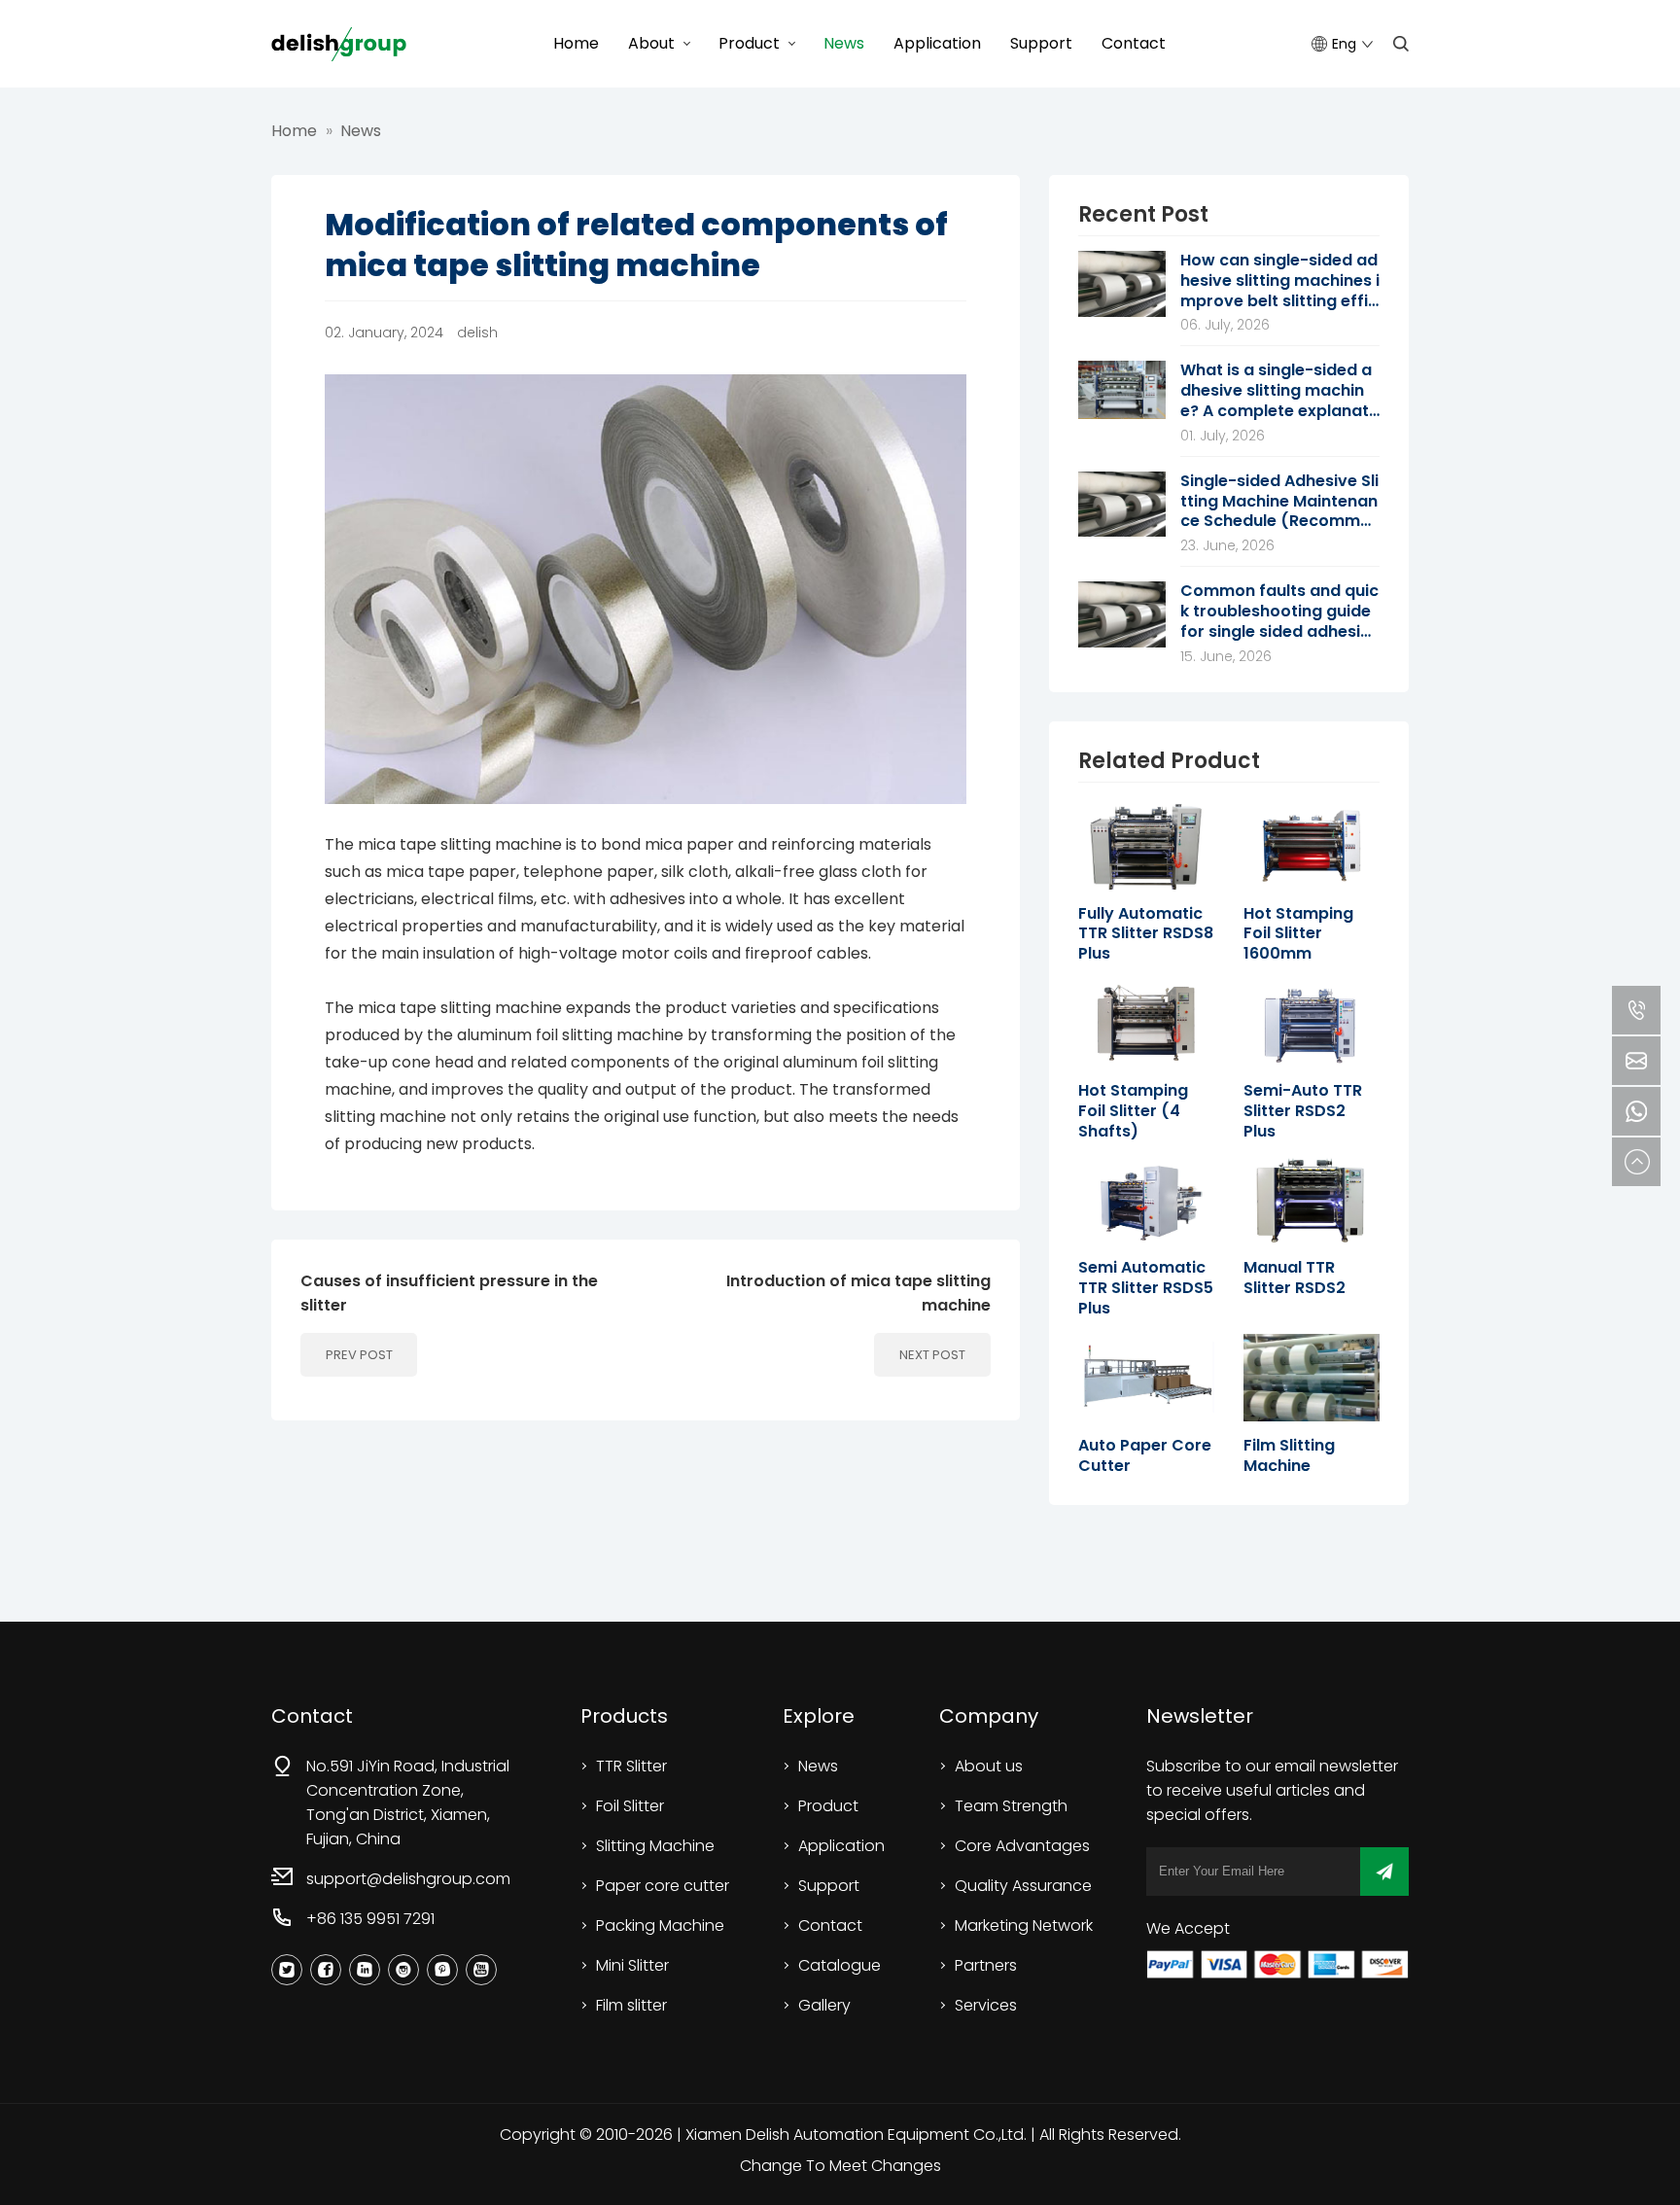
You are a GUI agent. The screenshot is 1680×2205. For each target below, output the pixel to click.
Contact (1134, 43)
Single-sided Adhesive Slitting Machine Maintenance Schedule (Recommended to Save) (1280, 502)
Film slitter (631, 2005)
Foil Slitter (630, 1806)
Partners (986, 1965)
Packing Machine (660, 1925)
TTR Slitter (631, 1766)
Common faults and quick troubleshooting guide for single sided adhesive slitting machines (1280, 612)
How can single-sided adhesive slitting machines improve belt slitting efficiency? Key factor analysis (1280, 281)
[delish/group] (339, 44)
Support (1041, 43)
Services (986, 2005)
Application (937, 43)
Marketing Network (1024, 1925)
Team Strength (1011, 1806)
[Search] (1401, 44)
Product (749, 43)
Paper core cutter (663, 1886)
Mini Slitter (632, 1965)
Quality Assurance (1023, 1886)
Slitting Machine (655, 1846)
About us (989, 1766)
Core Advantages (1022, 1846)
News (844, 43)
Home (576, 43)
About (651, 43)
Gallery (824, 2005)
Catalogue (840, 1965)
